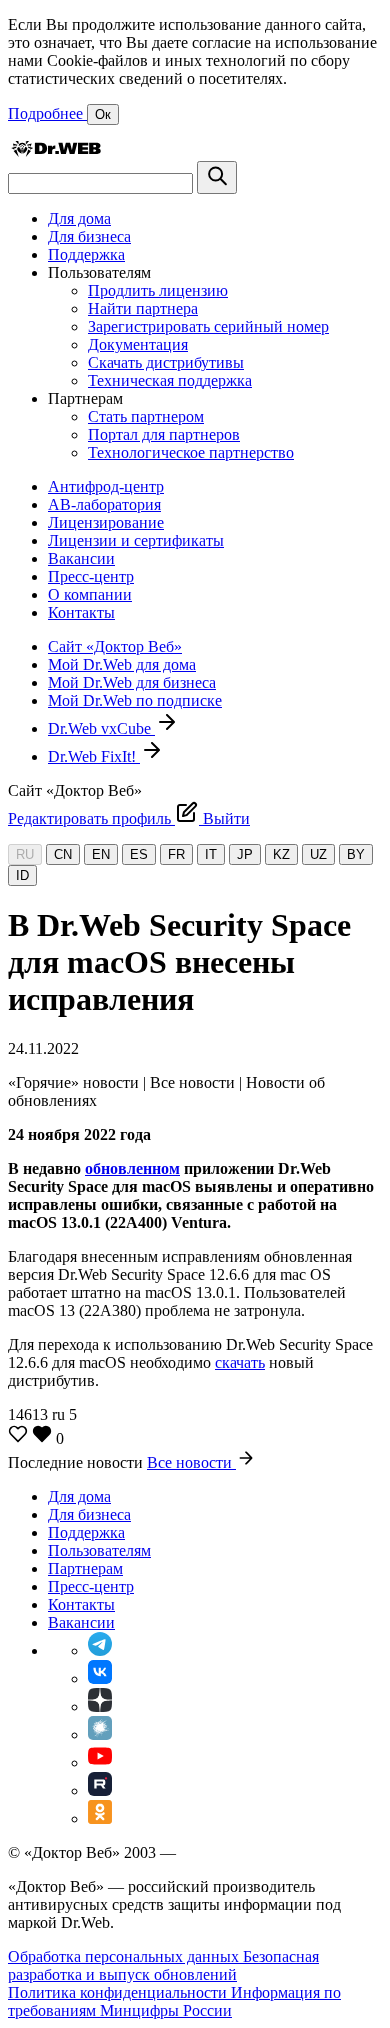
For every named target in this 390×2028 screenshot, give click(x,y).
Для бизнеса (89, 236)
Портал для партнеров (164, 434)
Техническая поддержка (170, 380)
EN (101, 854)
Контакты (81, 612)
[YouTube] (100, 1762)
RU (25, 854)
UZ (318, 854)
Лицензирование (106, 522)
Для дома (79, 218)
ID (22, 875)
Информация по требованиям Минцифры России (174, 2001)
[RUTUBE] (100, 1790)
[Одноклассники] (100, 1818)
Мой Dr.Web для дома (122, 664)
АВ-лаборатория (104, 504)
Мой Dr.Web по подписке (135, 700)
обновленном (132, 1168)
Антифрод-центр (106, 486)
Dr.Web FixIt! (94, 756)
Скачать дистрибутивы (166, 362)
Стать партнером (146, 416)
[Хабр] (100, 1734)
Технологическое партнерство (191, 452)
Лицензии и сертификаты (136, 540)
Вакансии (81, 558)
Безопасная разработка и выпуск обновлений (163, 1965)
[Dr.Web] (56, 151)
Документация (138, 344)
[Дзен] (100, 1706)
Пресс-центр (91, 576)
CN (63, 854)
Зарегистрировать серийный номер (208, 326)
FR (176, 854)
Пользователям (99, 1550)
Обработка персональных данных (125, 1956)
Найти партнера (143, 308)
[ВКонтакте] (100, 1678)
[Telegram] (100, 1650)
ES (139, 854)
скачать (240, 1362)
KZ (281, 854)
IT (211, 854)
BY (356, 854)
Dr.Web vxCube (101, 728)
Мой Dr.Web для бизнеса (132, 682)
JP (245, 854)
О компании (90, 594)
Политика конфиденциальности (119, 1992)
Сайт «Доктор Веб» (115, 646)
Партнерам (85, 1568)
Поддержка (86, 254)
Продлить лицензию (158, 290)
